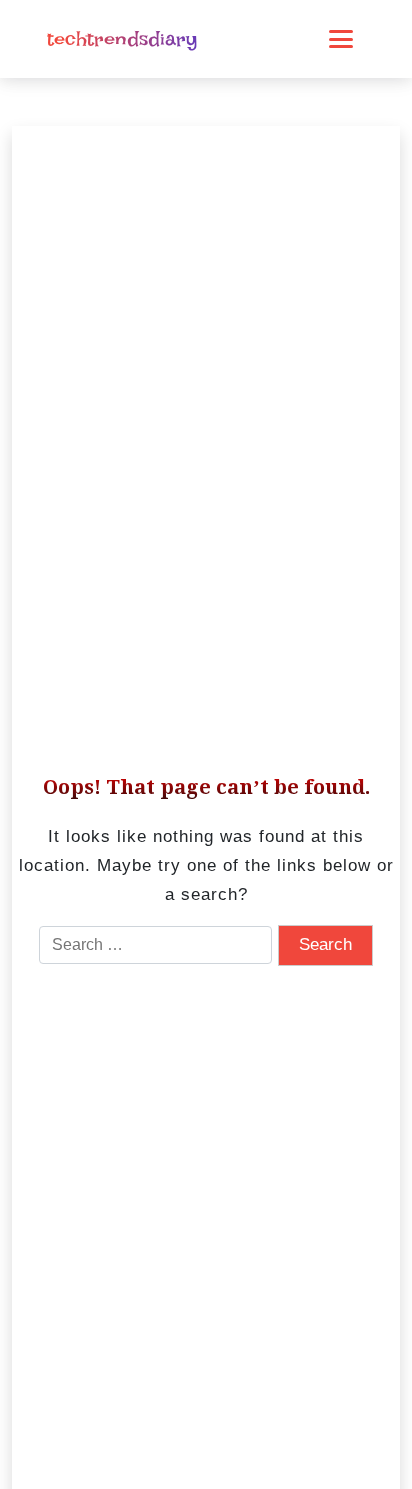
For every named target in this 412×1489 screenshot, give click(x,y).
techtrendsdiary (122, 39)
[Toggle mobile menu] (341, 39)
